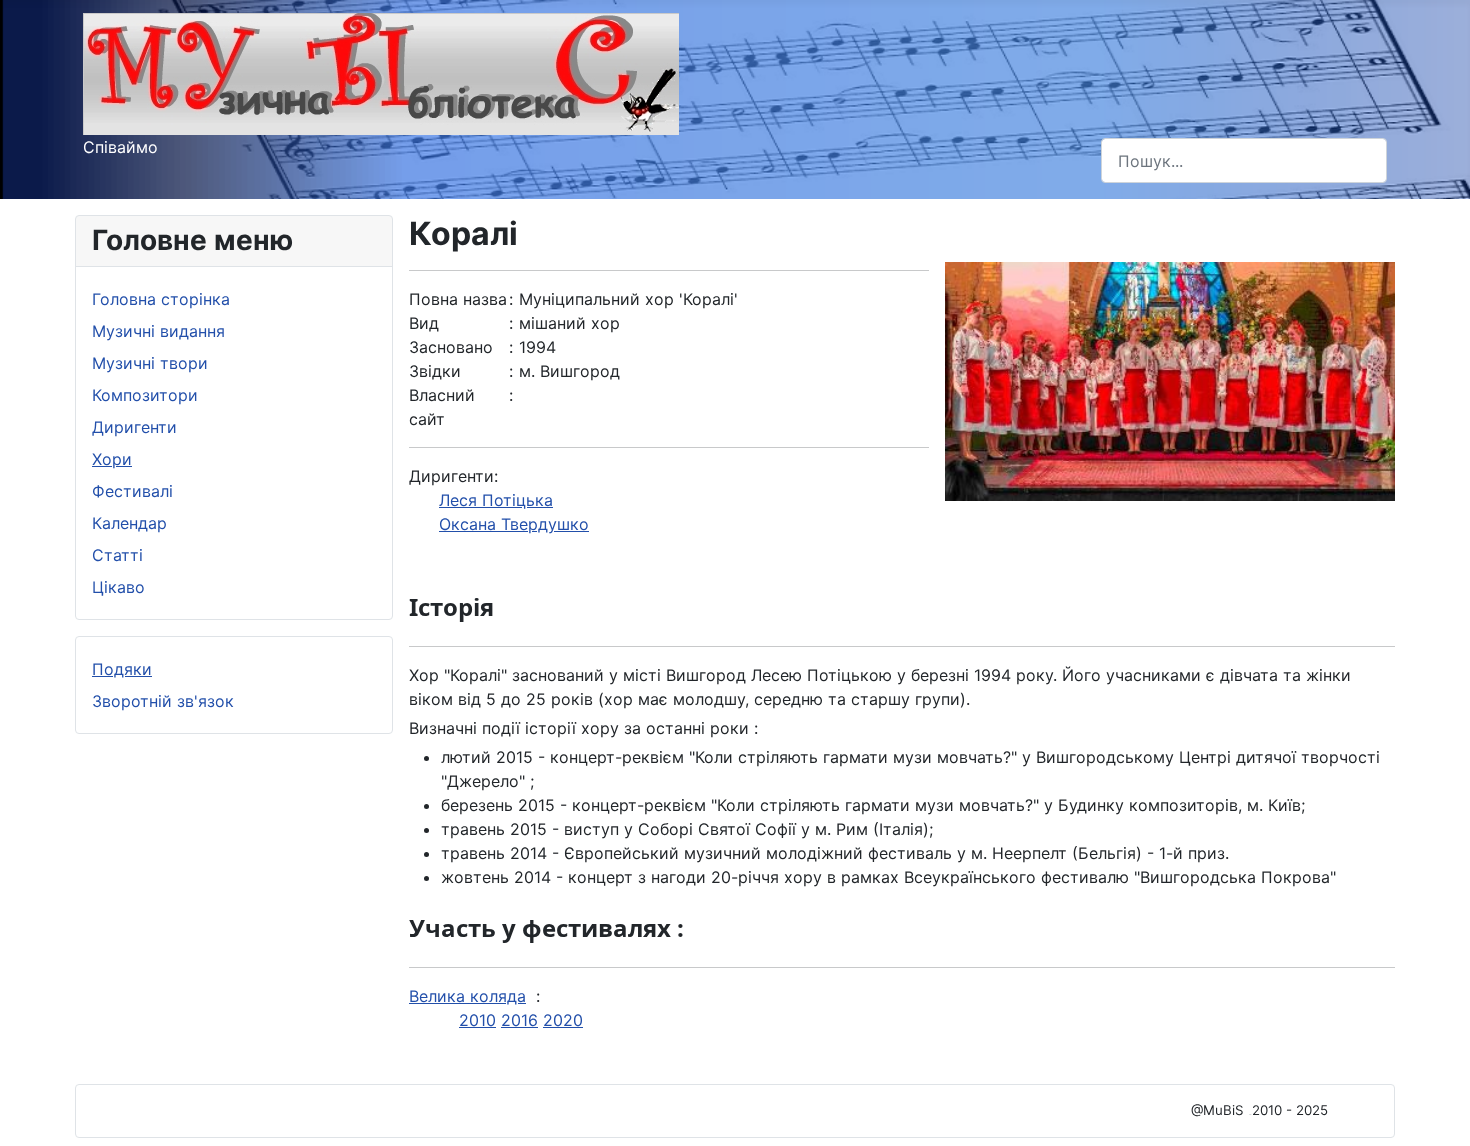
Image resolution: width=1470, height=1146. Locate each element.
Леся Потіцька (496, 500)
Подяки (122, 669)
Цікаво (118, 587)
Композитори (145, 395)
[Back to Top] (1435, 1109)
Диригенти (134, 427)
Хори (112, 459)
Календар (129, 523)
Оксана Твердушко (514, 524)
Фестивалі (132, 491)
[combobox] (1244, 160)
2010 (477, 1020)
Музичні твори (150, 363)
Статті (117, 555)
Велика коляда (467, 996)
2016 (519, 1020)
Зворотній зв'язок (163, 701)
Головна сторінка (161, 299)
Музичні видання (158, 331)
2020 (563, 1020)
